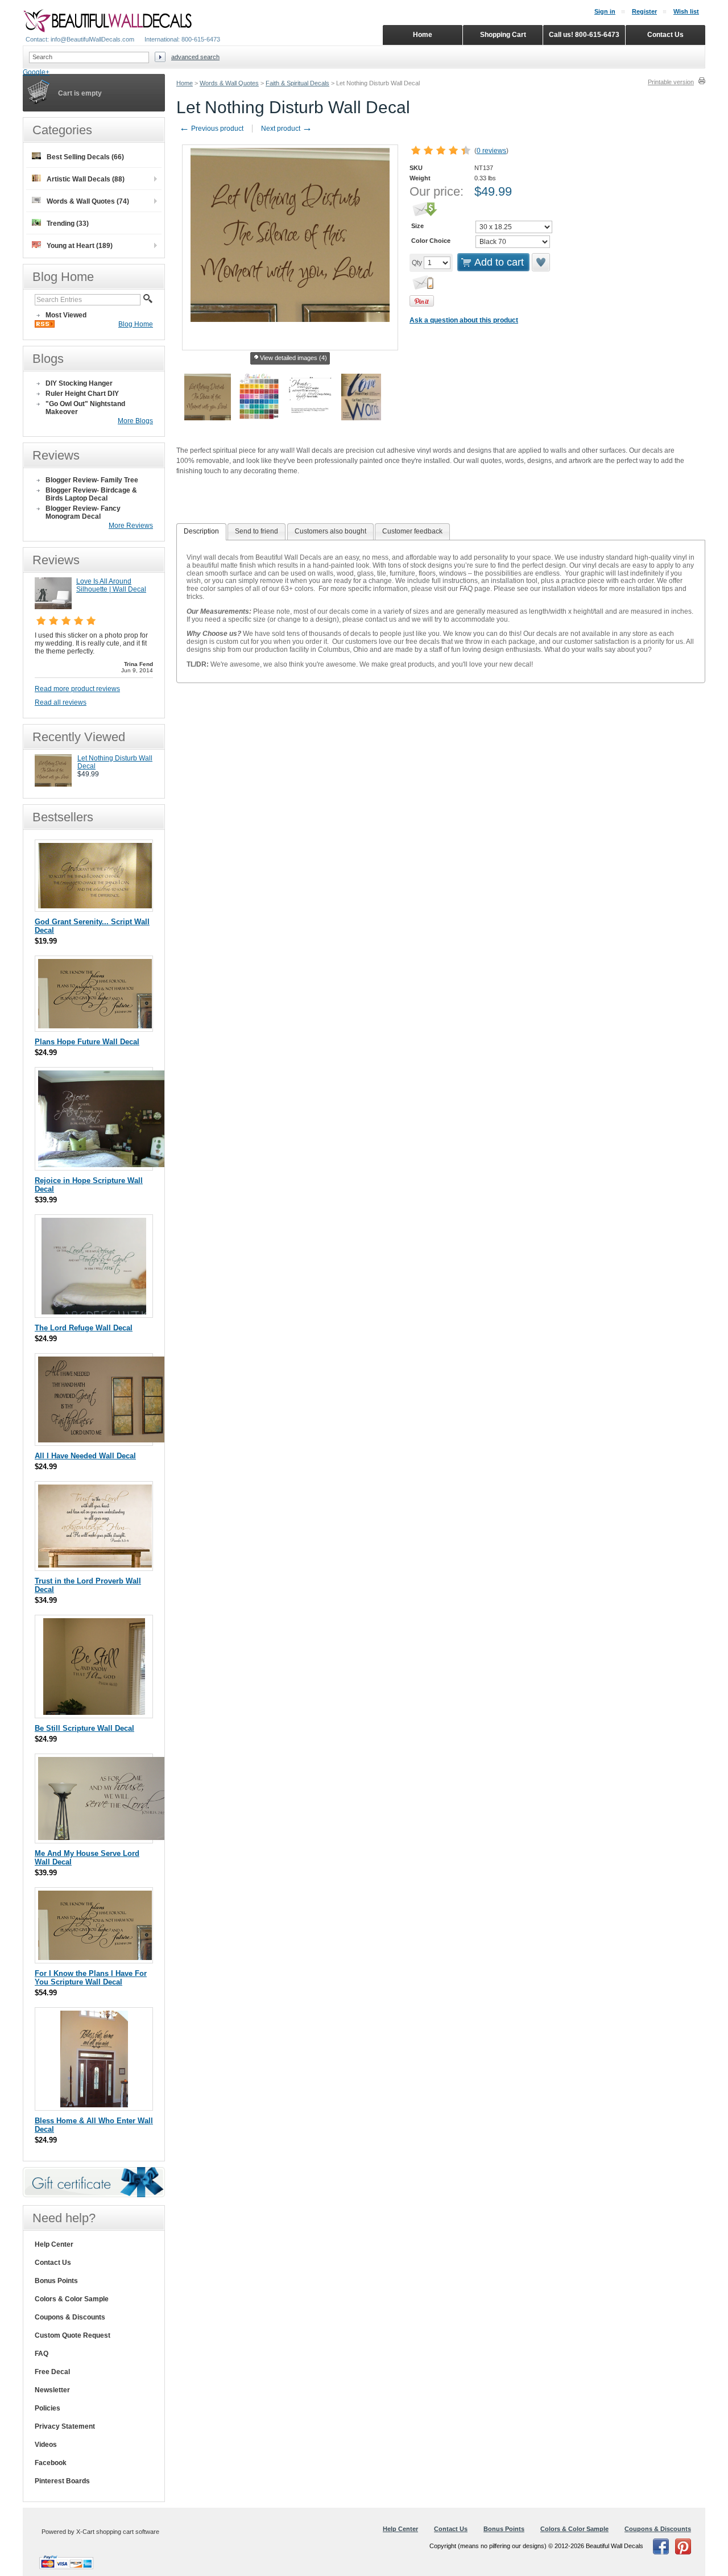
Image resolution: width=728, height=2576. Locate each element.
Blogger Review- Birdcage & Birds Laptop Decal (91, 494)
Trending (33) (68, 224)
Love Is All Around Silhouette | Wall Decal (111, 585)
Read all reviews (61, 702)
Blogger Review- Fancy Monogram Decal (83, 512)
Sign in (605, 11)
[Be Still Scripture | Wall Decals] (94, 1712)
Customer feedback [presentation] (412, 531)
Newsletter (52, 2390)
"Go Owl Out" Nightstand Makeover (85, 408)
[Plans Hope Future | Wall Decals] (95, 1026)
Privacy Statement (65, 2426)
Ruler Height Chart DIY (82, 394)
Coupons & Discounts (70, 2317)
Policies (47, 2408)
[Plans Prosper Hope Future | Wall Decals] (95, 1957)
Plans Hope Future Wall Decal (87, 1042)
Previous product (211, 129)
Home (185, 83)
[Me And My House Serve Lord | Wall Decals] (104, 1837)
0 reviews (491, 151)
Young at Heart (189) (80, 246)
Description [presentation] (201, 531)
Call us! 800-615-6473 (584, 35)
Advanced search (195, 57)
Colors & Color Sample (72, 2299)
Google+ (36, 72)
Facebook (51, 2463)
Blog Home (136, 324)
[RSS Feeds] (45, 325)
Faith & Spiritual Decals (297, 83)
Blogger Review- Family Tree (92, 480)
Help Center (54, 2244)
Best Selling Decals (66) (85, 157)
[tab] (201, 532)
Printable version (671, 82)
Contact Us (53, 2263)
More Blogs (135, 421)
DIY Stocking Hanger (79, 383)
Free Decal (52, 2372)
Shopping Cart (503, 35)
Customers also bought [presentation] (330, 531)
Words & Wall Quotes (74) (88, 201)
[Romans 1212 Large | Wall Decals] (103, 1165)
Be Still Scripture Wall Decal (84, 1728)
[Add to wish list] (541, 262)
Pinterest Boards (62, 2481)
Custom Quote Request (73, 2335)
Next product (287, 129)
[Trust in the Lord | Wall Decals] (95, 1565)
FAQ (42, 2354)
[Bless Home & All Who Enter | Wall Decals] (94, 2105)
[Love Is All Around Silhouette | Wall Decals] (53, 607)
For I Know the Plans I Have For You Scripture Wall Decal (91, 1978)
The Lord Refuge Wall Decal (84, 1328)
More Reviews (131, 526)
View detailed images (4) (293, 358)
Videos (46, 2445)
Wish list (686, 11)
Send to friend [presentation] (257, 531)
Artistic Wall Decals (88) (86, 179)
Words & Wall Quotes (229, 83)
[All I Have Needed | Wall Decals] (104, 1440)
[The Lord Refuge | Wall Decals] (94, 1312)
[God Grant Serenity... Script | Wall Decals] (95, 906)
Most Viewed (66, 315)
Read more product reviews (77, 689)
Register (644, 11)
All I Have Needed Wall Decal (85, 1456)
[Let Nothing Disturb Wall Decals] (53, 784)
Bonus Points (56, 2281)
